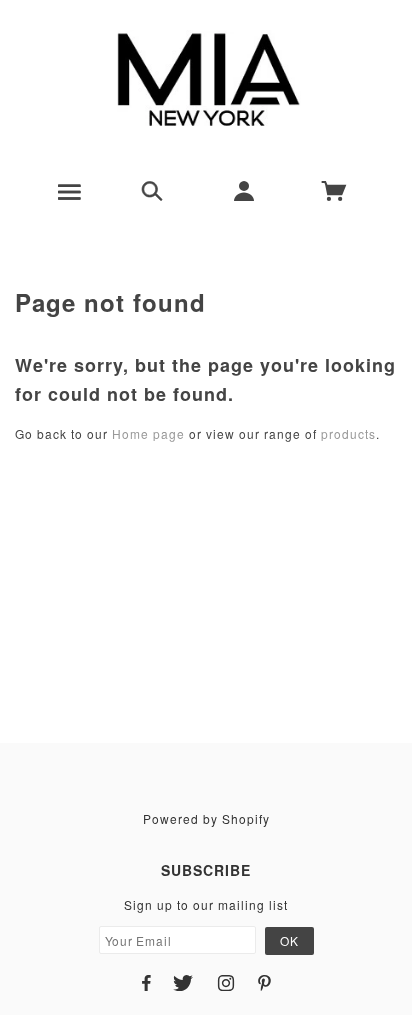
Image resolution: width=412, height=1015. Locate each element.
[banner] (206, 80)
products (348, 433)
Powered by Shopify (206, 818)
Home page (148, 433)
